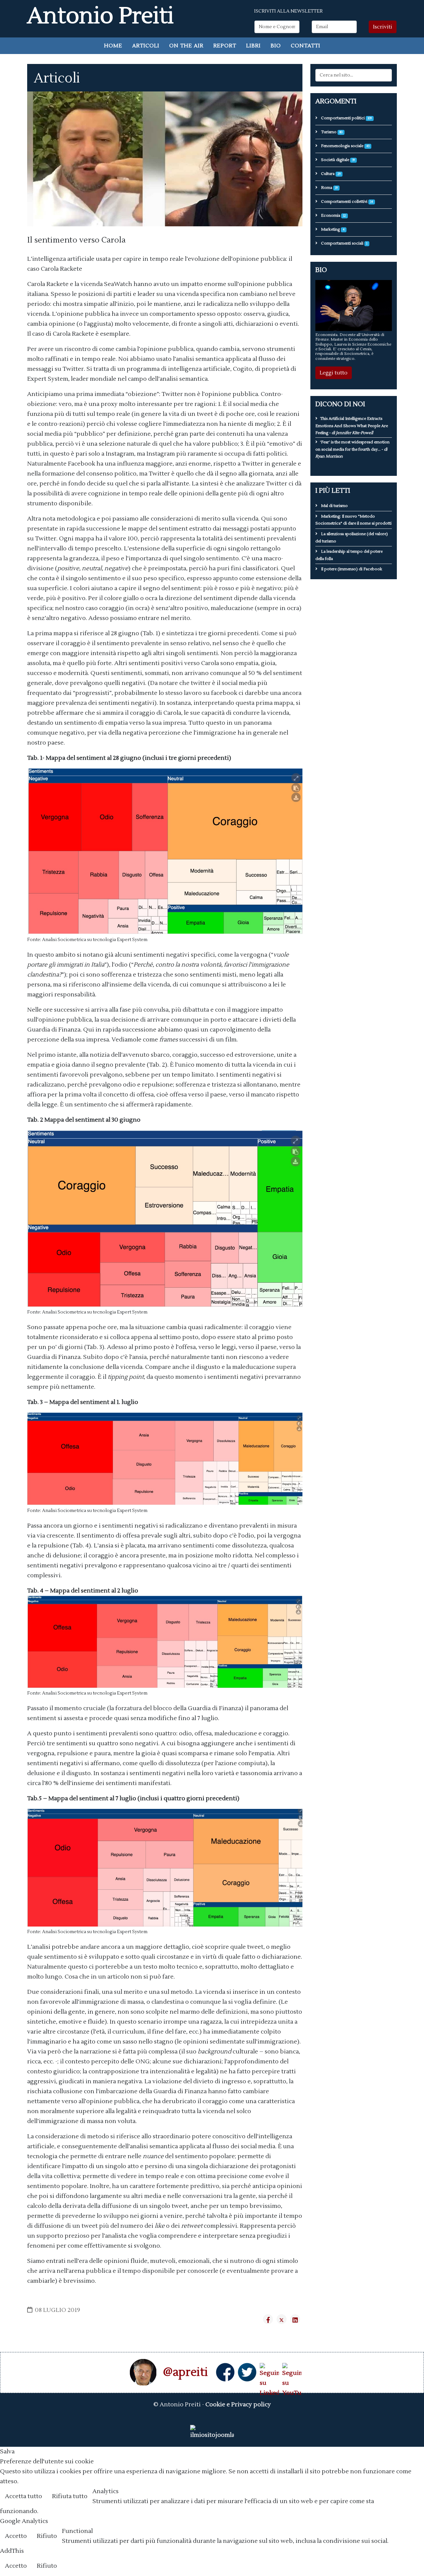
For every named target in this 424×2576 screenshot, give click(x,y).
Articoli (146, 46)
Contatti (306, 46)
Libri (253, 46)
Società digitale (337, 160)
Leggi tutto (334, 373)
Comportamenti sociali (344, 243)
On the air (186, 46)
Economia (333, 216)
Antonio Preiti (101, 16)
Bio (276, 46)
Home (113, 46)
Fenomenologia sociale (345, 146)
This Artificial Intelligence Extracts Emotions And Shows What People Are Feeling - (352, 426)
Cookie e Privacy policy (238, 2405)
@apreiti (185, 2372)
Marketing (332, 229)
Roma (329, 188)
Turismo (331, 132)
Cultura (330, 174)
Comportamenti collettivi (346, 202)
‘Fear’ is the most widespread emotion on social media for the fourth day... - (352, 449)
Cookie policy (399, 2497)
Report (225, 46)
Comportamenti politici (346, 118)
